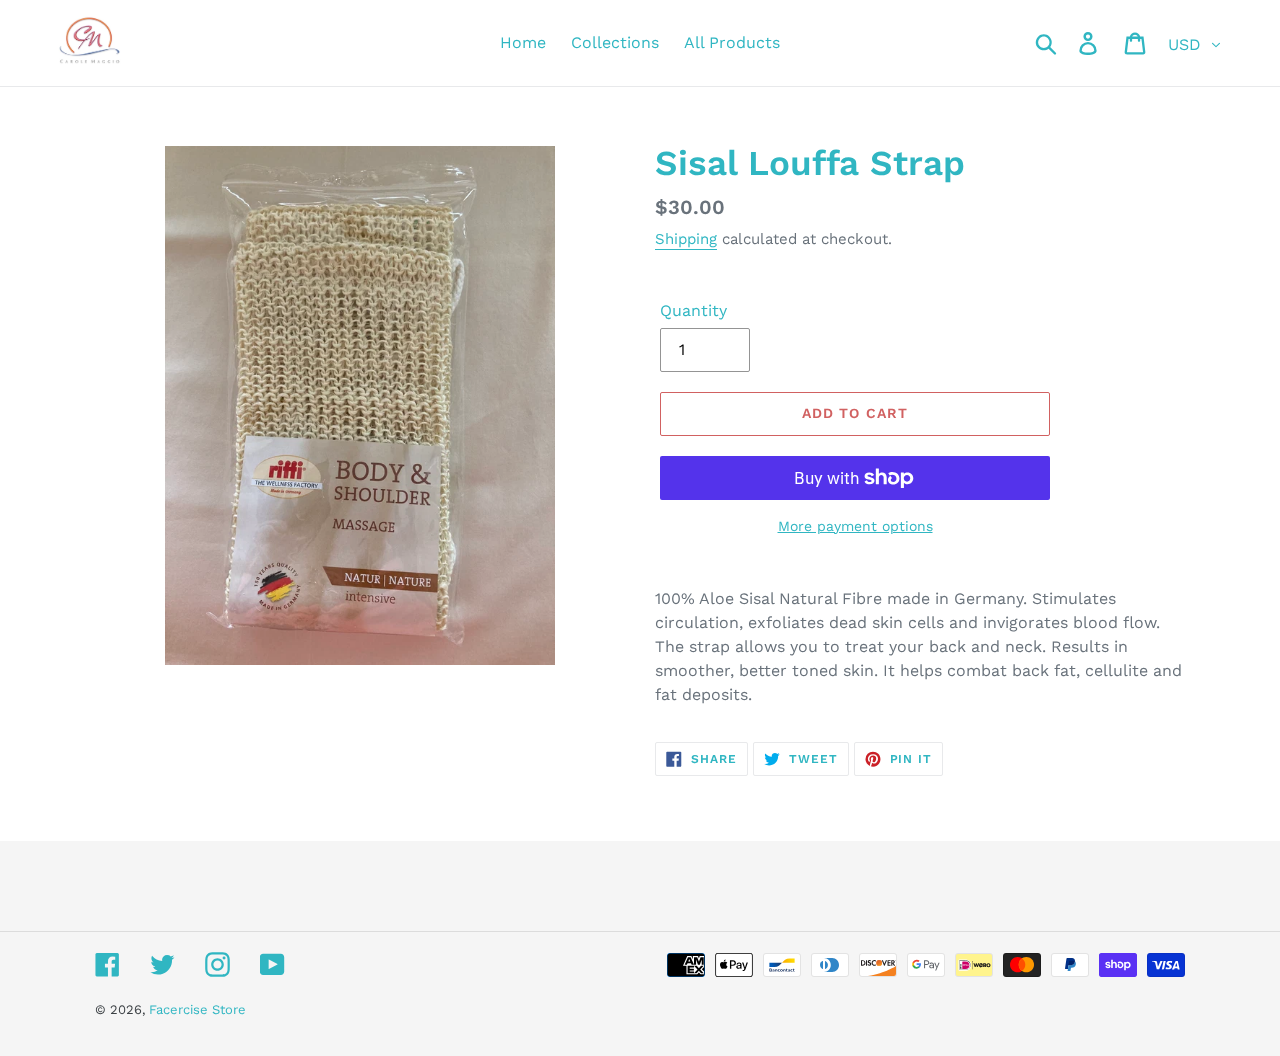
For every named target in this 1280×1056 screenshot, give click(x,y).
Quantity (693, 310)
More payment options (855, 526)
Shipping (686, 239)
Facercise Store (197, 1009)
